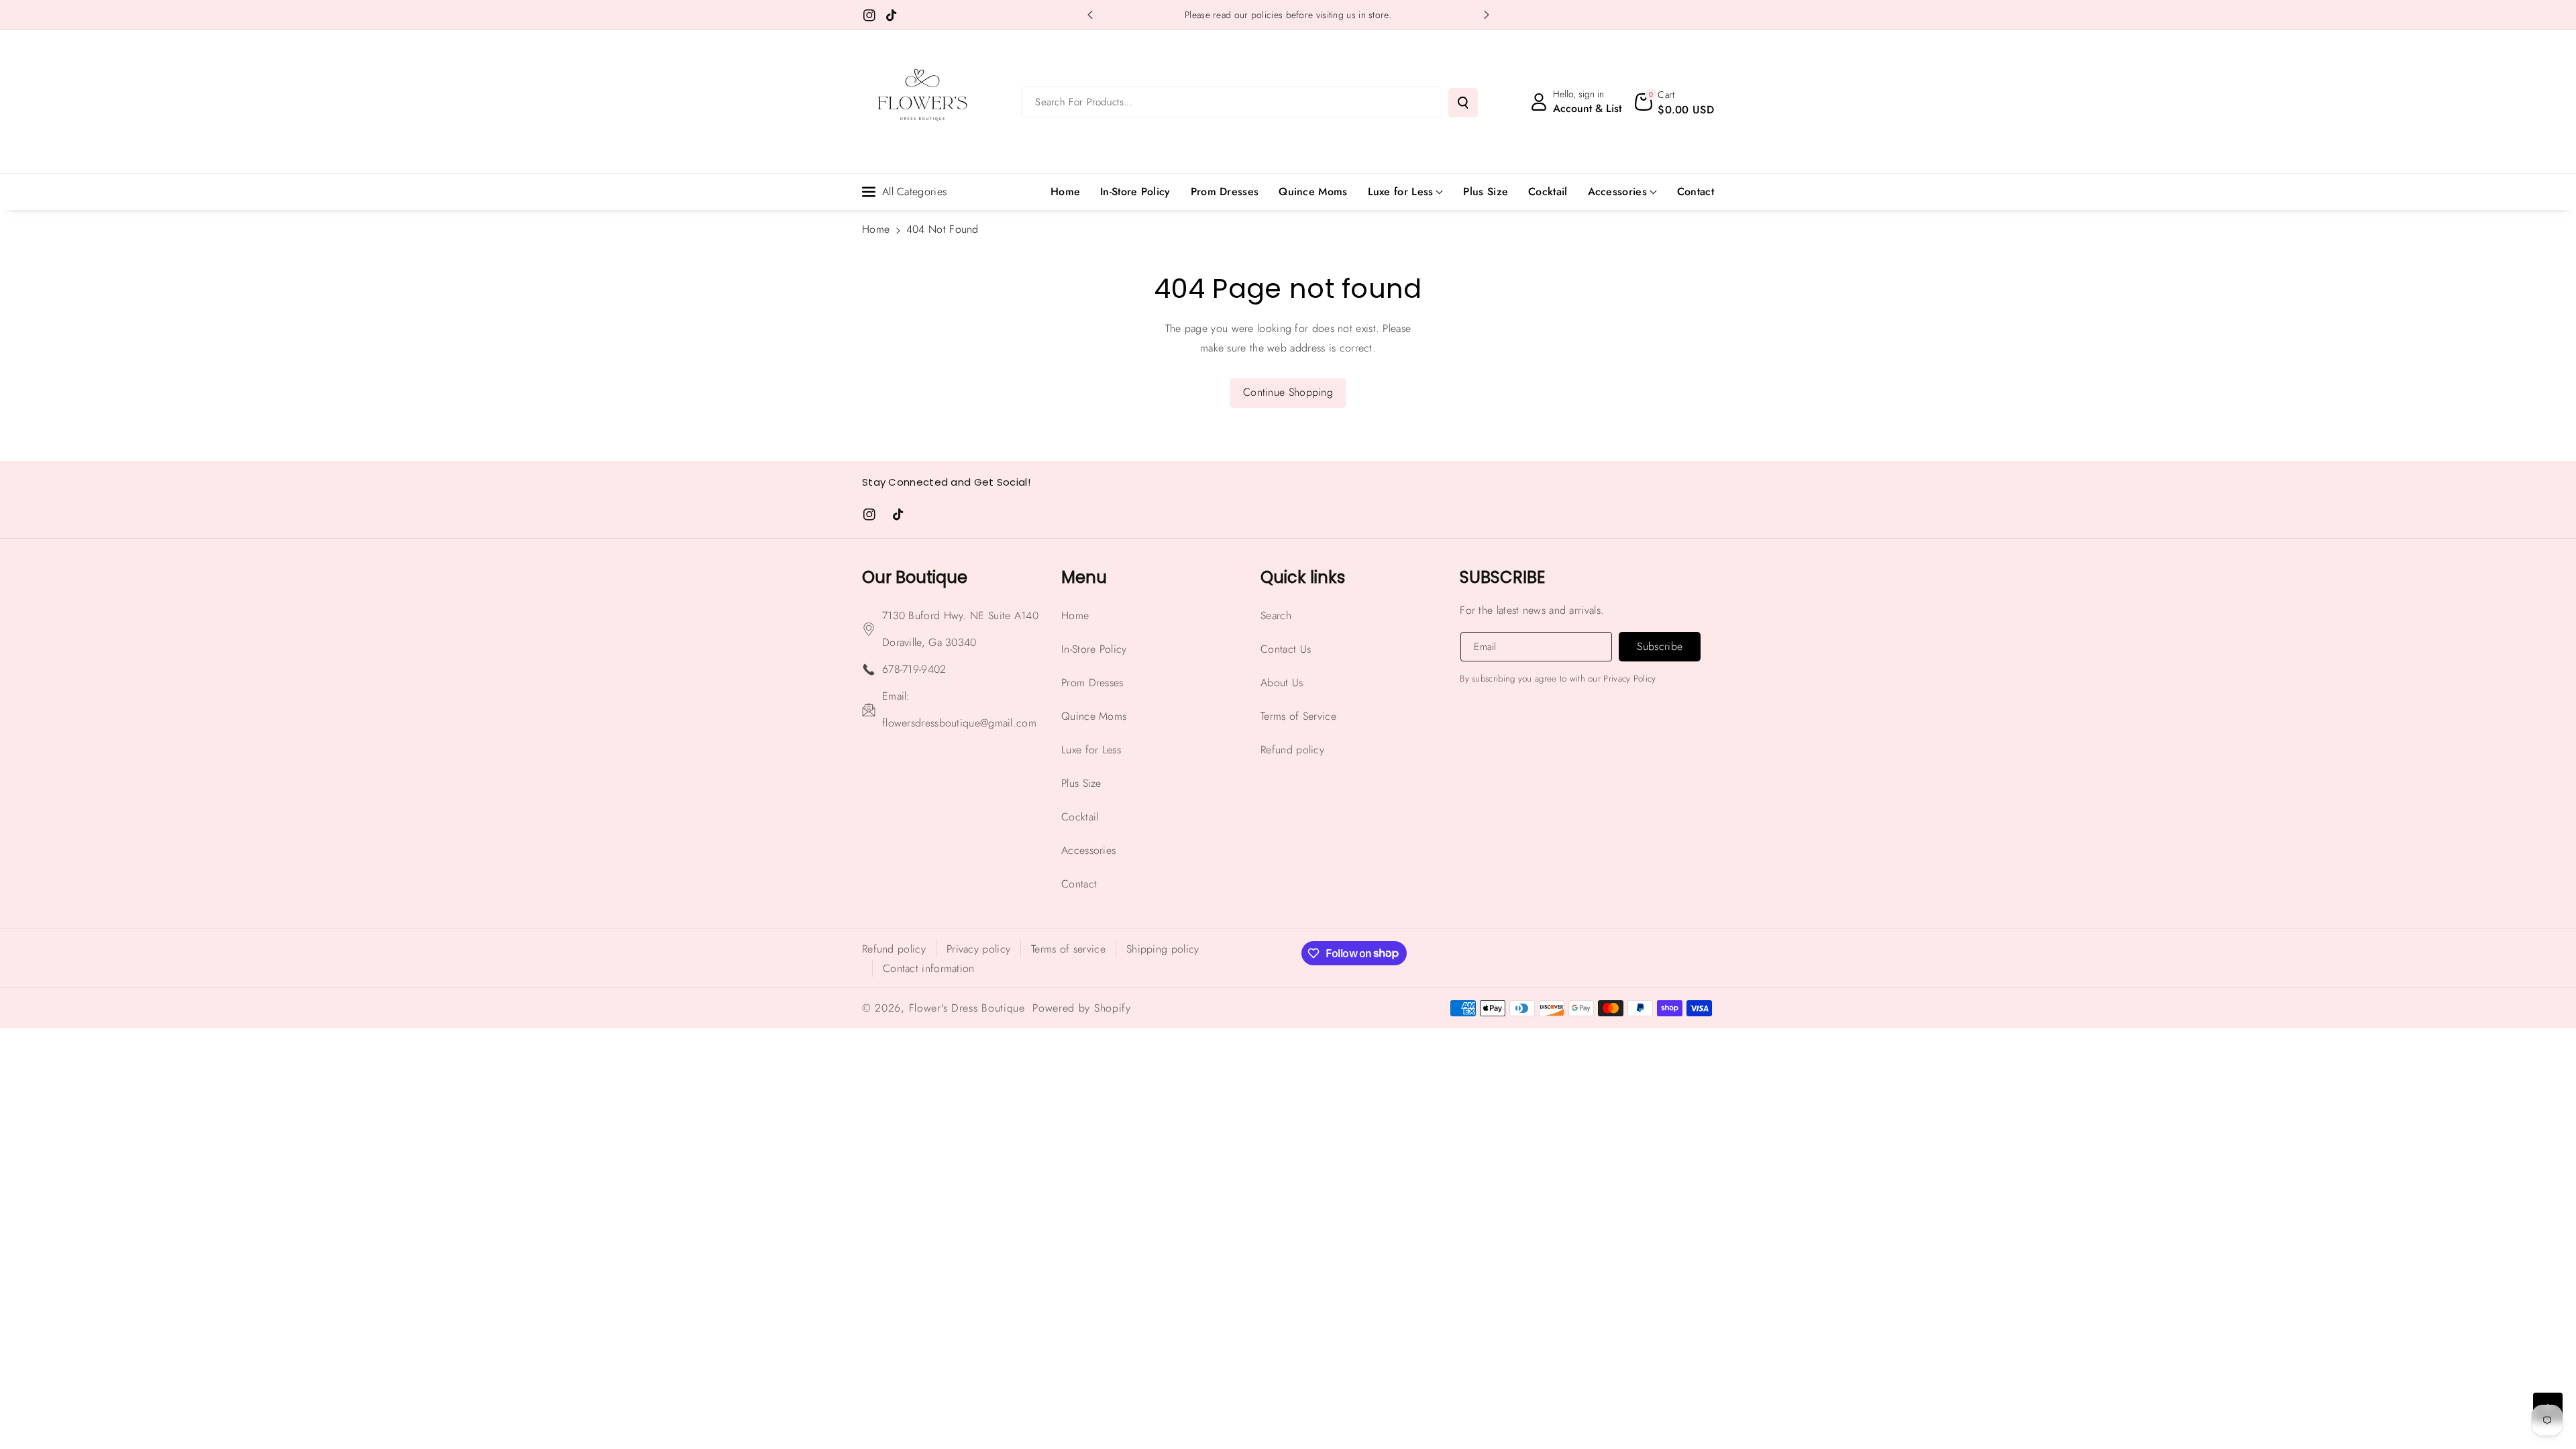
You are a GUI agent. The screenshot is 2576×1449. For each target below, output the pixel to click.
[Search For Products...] (1463, 103)
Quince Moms (1094, 716)
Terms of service (1068, 949)
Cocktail (1080, 817)
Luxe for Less (1401, 192)
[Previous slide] (1090, 15)
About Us (1282, 683)
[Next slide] (1487, 15)
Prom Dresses (1092, 683)
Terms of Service (1298, 716)
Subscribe (1502, 577)
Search (1276, 615)
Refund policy (1292, 750)
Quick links (1303, 577)
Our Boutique (915, 577)
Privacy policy (978, 949)
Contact (1079, 884)
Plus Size (1081, 783)
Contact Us (1286, 649)
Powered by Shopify (1082, 1008)
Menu (1084, 577)
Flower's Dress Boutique (967, 1008)
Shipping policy (1163, 949)
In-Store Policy (1094, 649)
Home (876, 229)
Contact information (929, 968)
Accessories (1617, 192)
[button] (1674, 102)
